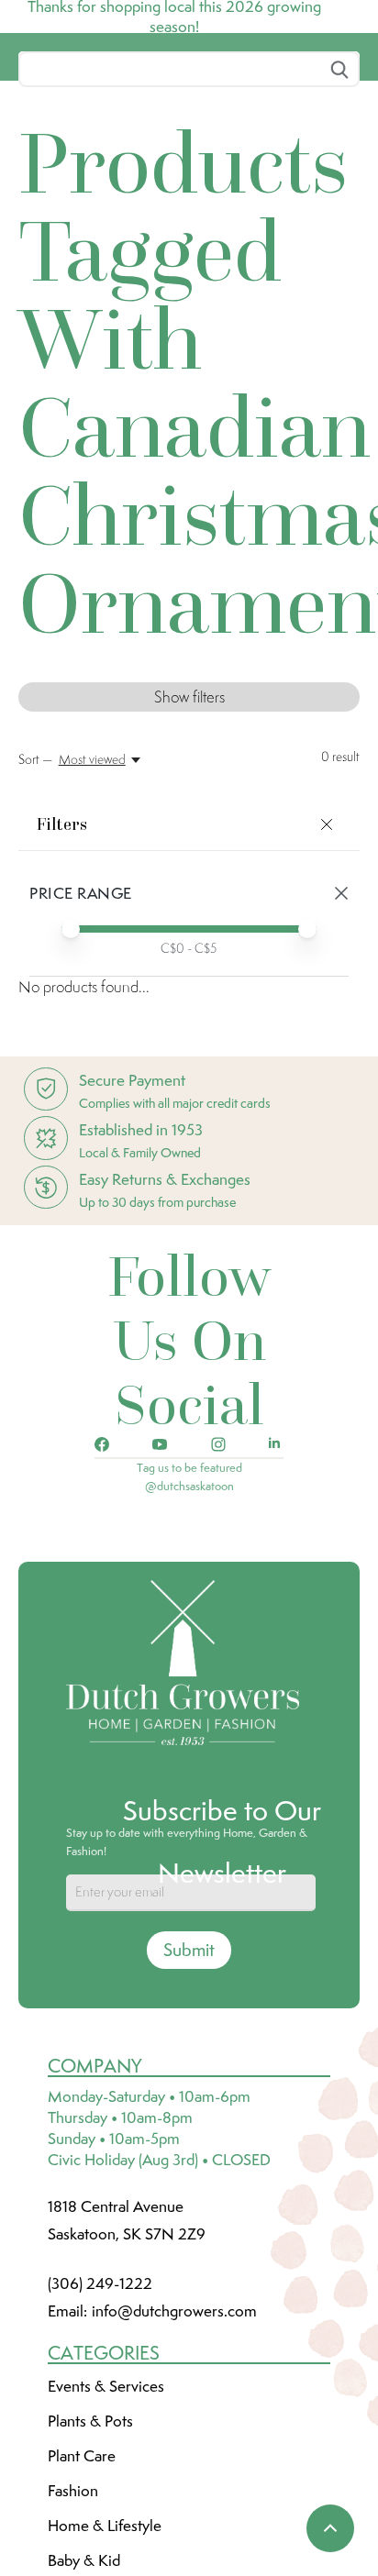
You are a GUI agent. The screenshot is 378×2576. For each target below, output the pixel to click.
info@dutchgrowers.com (174, 2448)
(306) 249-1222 (100, 2420)
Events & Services (106, 2523)
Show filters (189, 834)
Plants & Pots (90, 2558)
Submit (189, 2086)
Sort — (35, 896)
